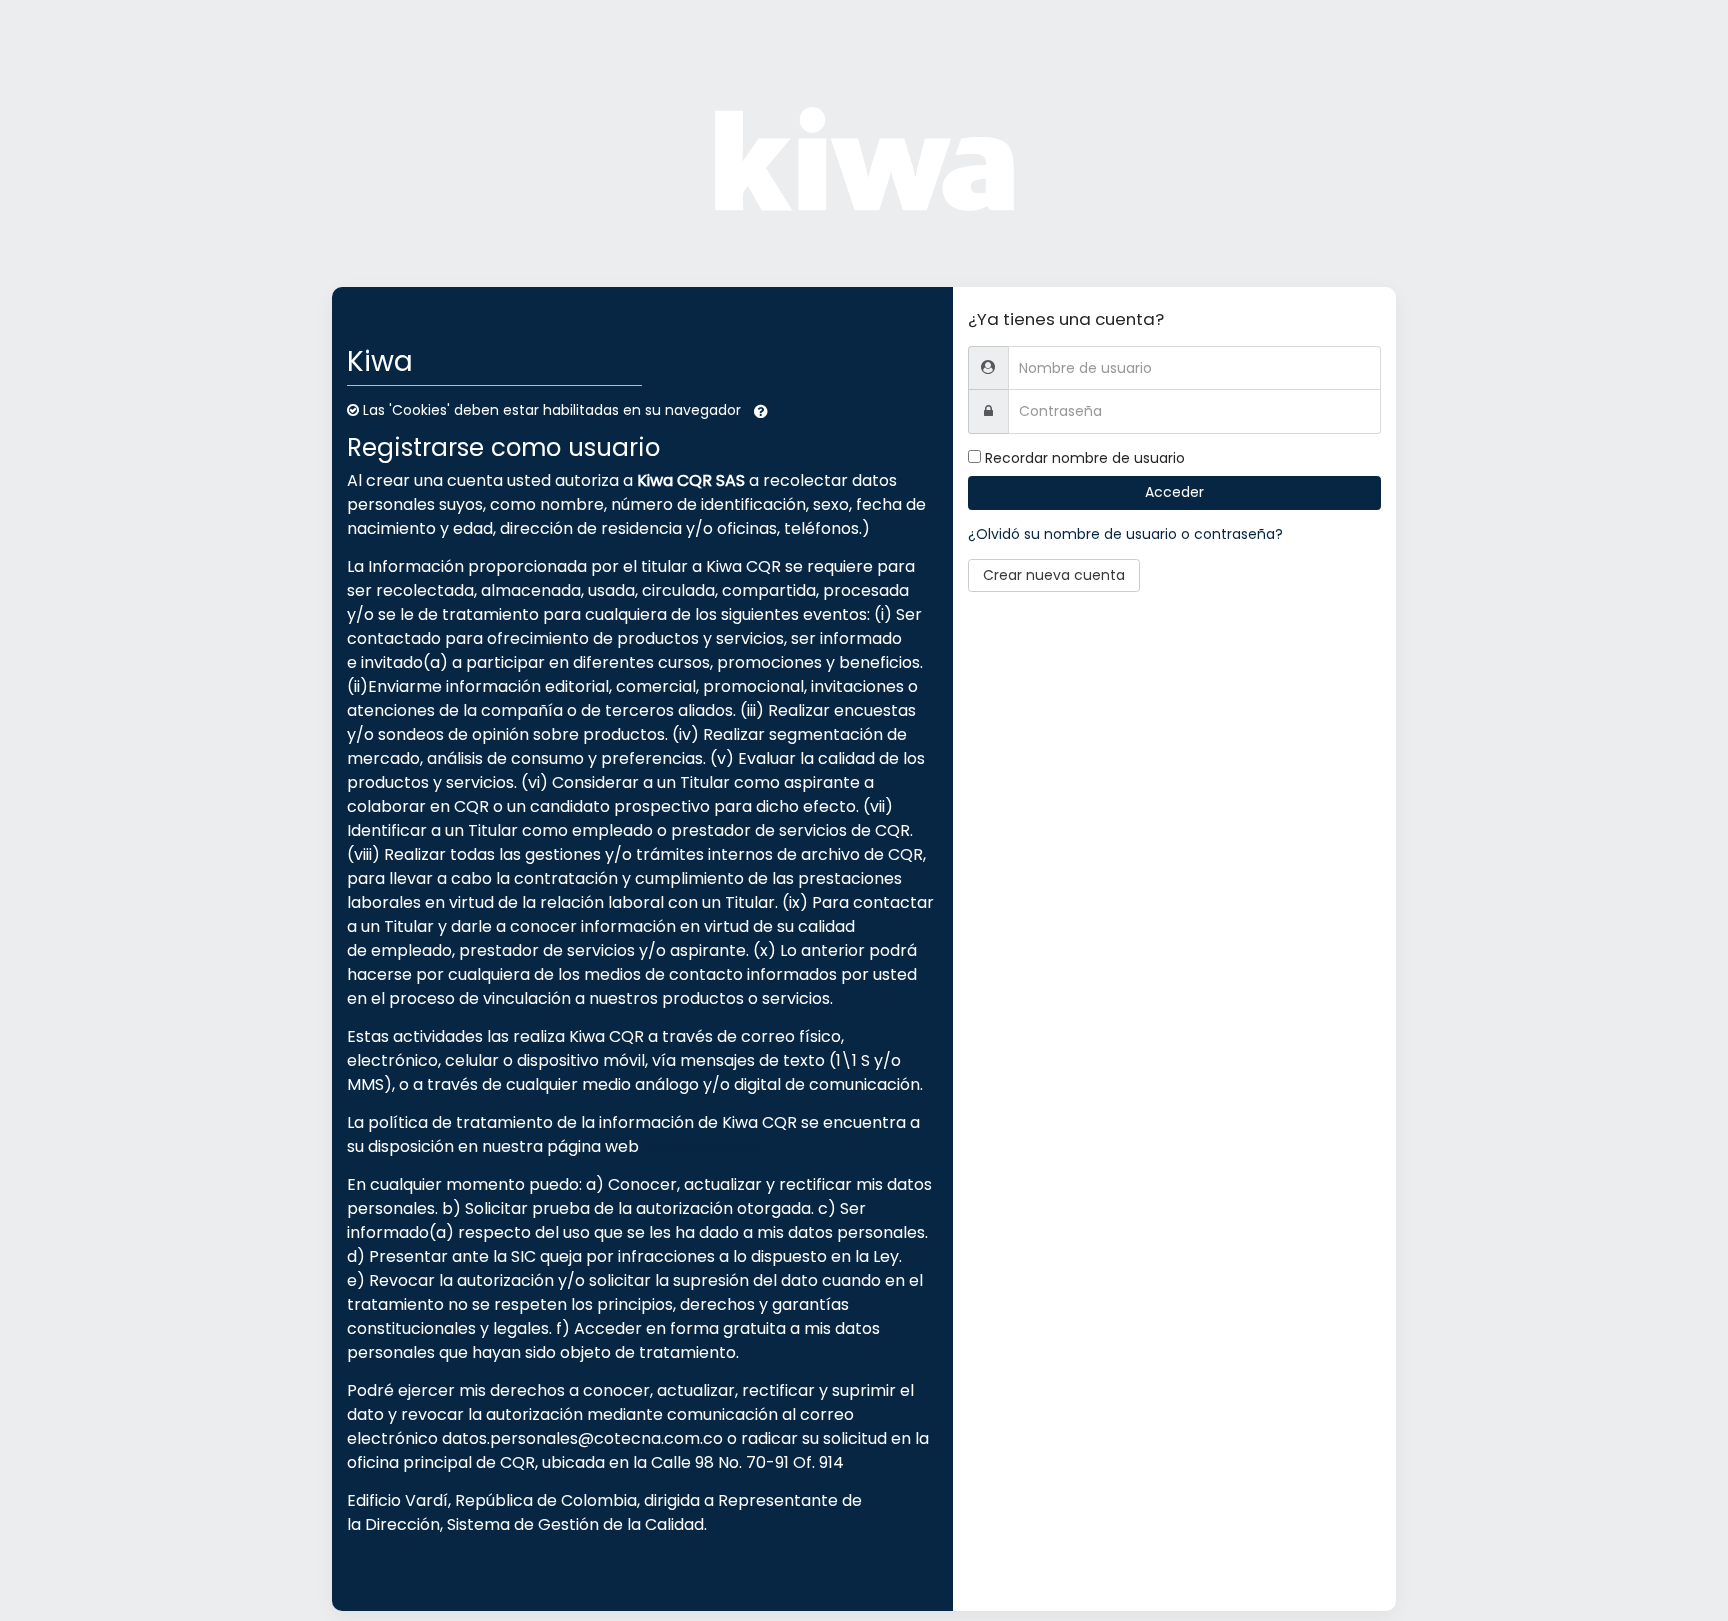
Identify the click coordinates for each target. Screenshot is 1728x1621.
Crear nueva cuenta (1054, 575)
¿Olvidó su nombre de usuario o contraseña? (1125, 534)
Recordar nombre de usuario (1085, 458)
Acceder (1174, 492)
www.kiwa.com (701, 1146)
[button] (761, 411)
